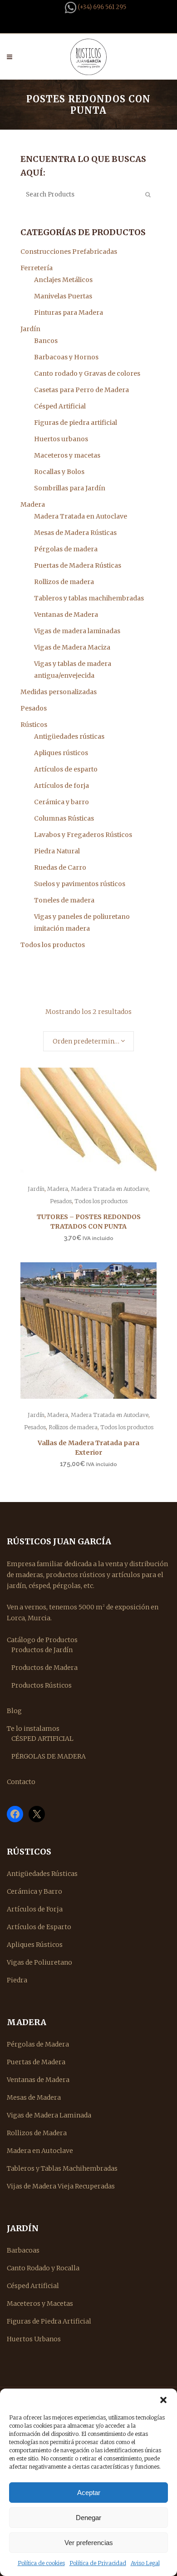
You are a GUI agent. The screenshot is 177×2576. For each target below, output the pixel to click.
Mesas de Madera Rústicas (75, 533)
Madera (33, 504)
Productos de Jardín (42, 1650)
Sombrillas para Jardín (70, 488)
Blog (14, 1711)
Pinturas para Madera (69, 313)
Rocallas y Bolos (59, 472)
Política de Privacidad (98, 2563)
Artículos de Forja (35, 1909)
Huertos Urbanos (34, 2339)
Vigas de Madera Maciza (72, 647)
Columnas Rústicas (64, 818)
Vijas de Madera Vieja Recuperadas (61, 2186)
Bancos (46, 341)
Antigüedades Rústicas (42, 1874)
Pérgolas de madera (66, 549)
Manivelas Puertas (63, 296)
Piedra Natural (57, 851)
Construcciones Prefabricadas (69, 252)
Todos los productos (53, 945)
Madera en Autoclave (40, 2151)
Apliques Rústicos (35, 1945)
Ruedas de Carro (60, 867)
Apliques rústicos (61, 753)
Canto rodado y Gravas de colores (87, 373)
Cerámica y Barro (34, 1891)
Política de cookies (41, 2563)
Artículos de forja (61, 786)
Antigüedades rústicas (69, 736)
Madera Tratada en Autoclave (81, 516)
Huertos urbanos (61, 439)
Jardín (30, 329)
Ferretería (37, 268)
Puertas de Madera (36, 2062)
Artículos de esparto (66, 769)
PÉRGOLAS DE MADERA (49, 1756)
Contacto (21, 1782)
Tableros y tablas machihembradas (89, 598)
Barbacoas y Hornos (66, 357)
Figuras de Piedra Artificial (49, 2321)
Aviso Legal (145, 2563)
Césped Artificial (60, 406)
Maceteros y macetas (67, 455)
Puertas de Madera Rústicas (78, 565)
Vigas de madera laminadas (77, 631)
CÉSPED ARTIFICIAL (42, 1739)
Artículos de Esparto (39, 1927)
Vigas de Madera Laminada (49, 2115)
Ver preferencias (89, 2543)
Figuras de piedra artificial (76, 423)
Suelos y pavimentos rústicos (80, 884)
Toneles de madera (64, 900)
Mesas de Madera (34, 2097)
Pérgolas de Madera (38, 2044)
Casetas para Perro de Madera (81, 390)
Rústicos (34, 725)
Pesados (34, 708)
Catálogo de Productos (42, 1640)
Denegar (88, 2518)
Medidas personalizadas (59, 692)
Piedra (17, 1980)
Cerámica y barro (61, 802)
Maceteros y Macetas (40, 2304)
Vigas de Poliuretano (39, 1962)
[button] (163, 2400)
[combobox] (88, 1041)
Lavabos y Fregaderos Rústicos (83, 835)
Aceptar (89, 2493)
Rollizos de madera (64, 582)
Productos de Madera (44, 1668)
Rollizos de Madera (37, 2133)
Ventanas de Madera (66, 615)
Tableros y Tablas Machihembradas (62, 2168)
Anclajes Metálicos (63, 280)
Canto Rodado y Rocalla (43, 2268)
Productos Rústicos (42, 1685)
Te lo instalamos (33, 1729)
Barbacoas (23, 2250)
